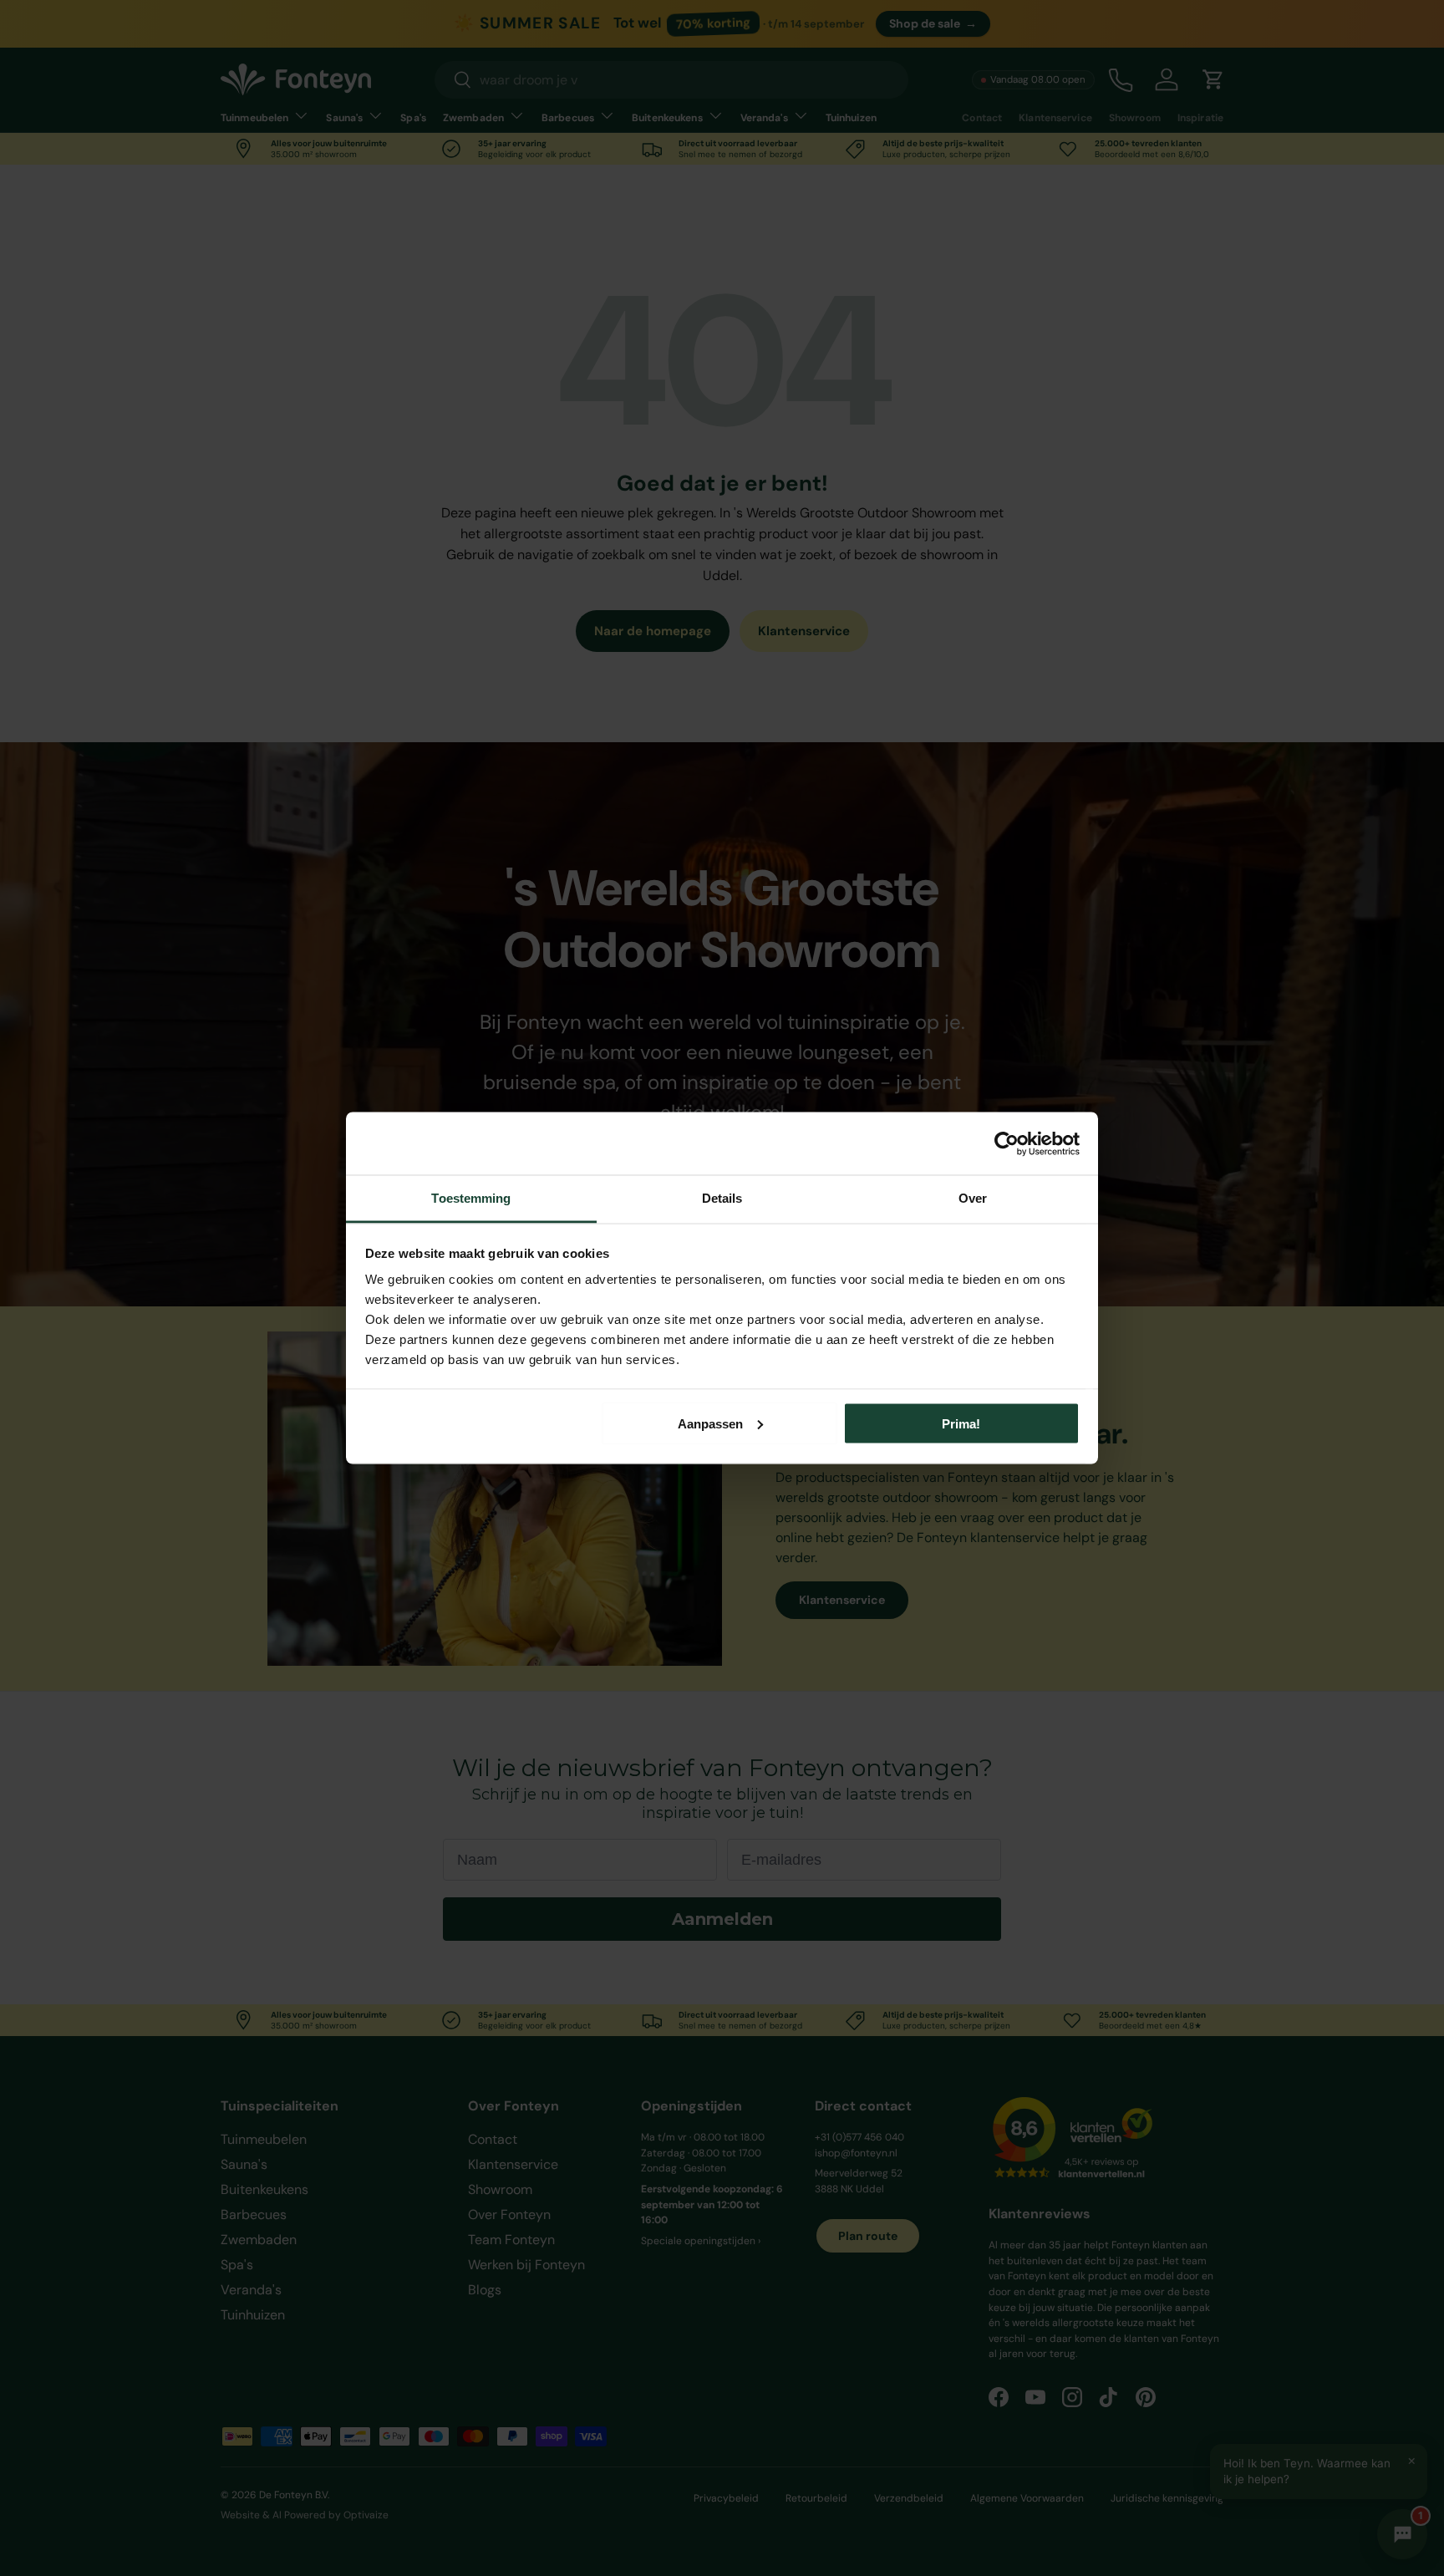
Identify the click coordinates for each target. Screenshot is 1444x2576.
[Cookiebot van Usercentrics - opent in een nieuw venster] (1007, 1143)
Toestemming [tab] (471, 1198)
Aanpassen (710, 1423)
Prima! (961, 1423)
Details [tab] (722, 1198)
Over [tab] (973, 1198)
